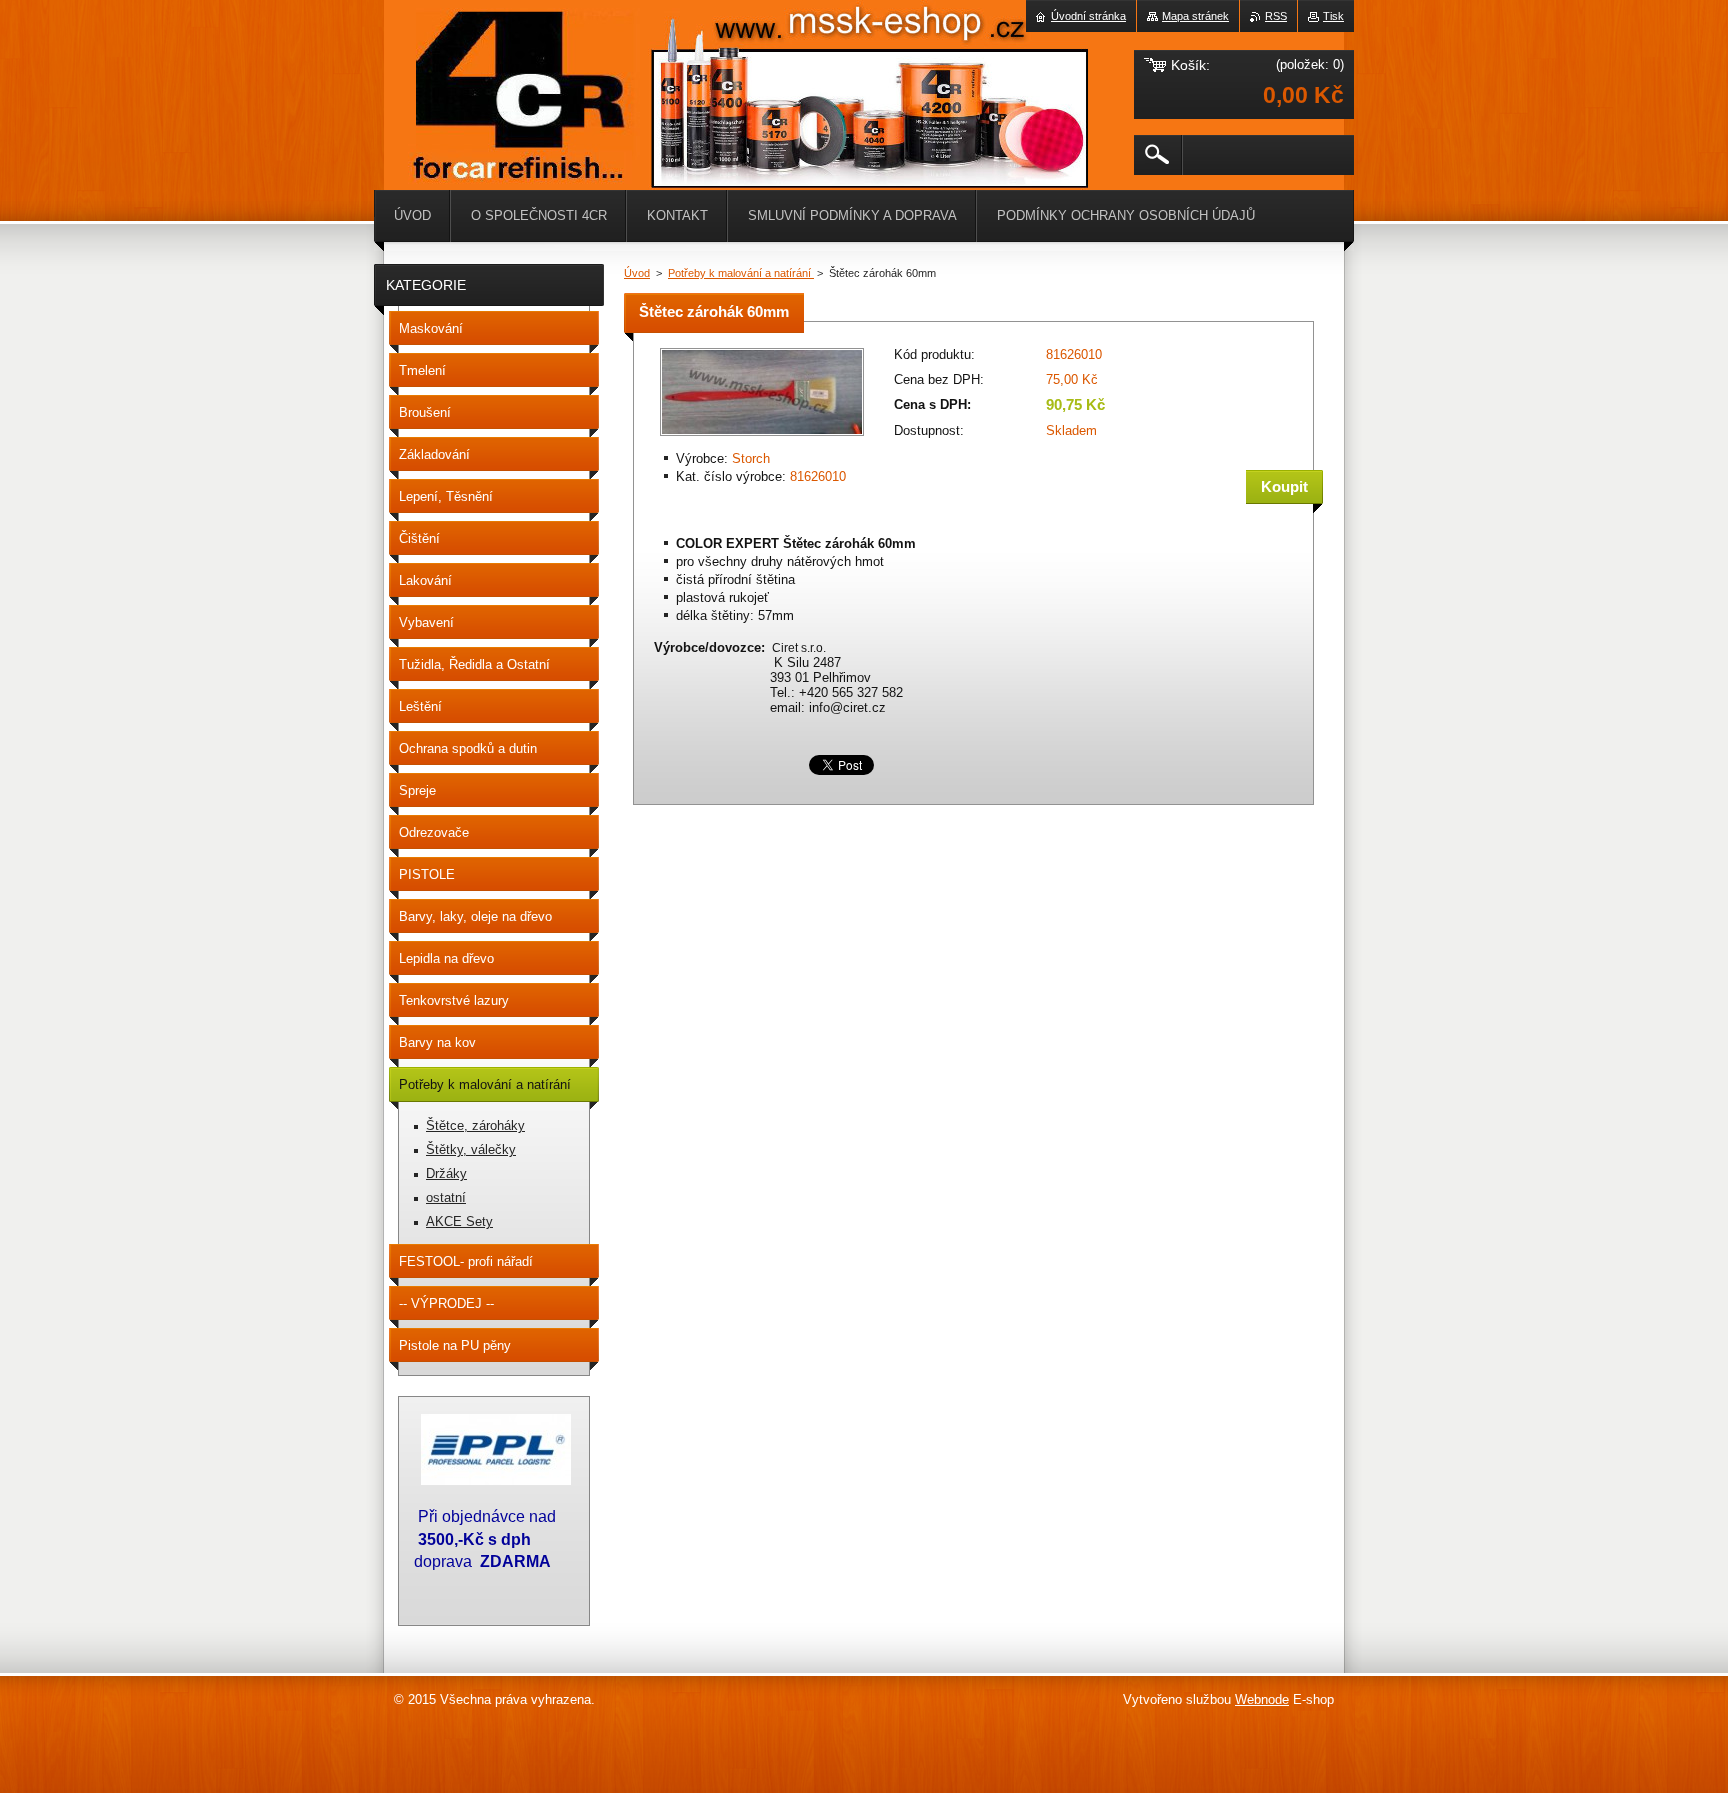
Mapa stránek (1195, 16)
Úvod (637, 273)
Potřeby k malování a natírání (741, 273)
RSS (1276, 16)
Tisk (1333, 16)
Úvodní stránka (1088, 16)
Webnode (1262, 1699)
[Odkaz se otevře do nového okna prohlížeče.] (762, 437)
